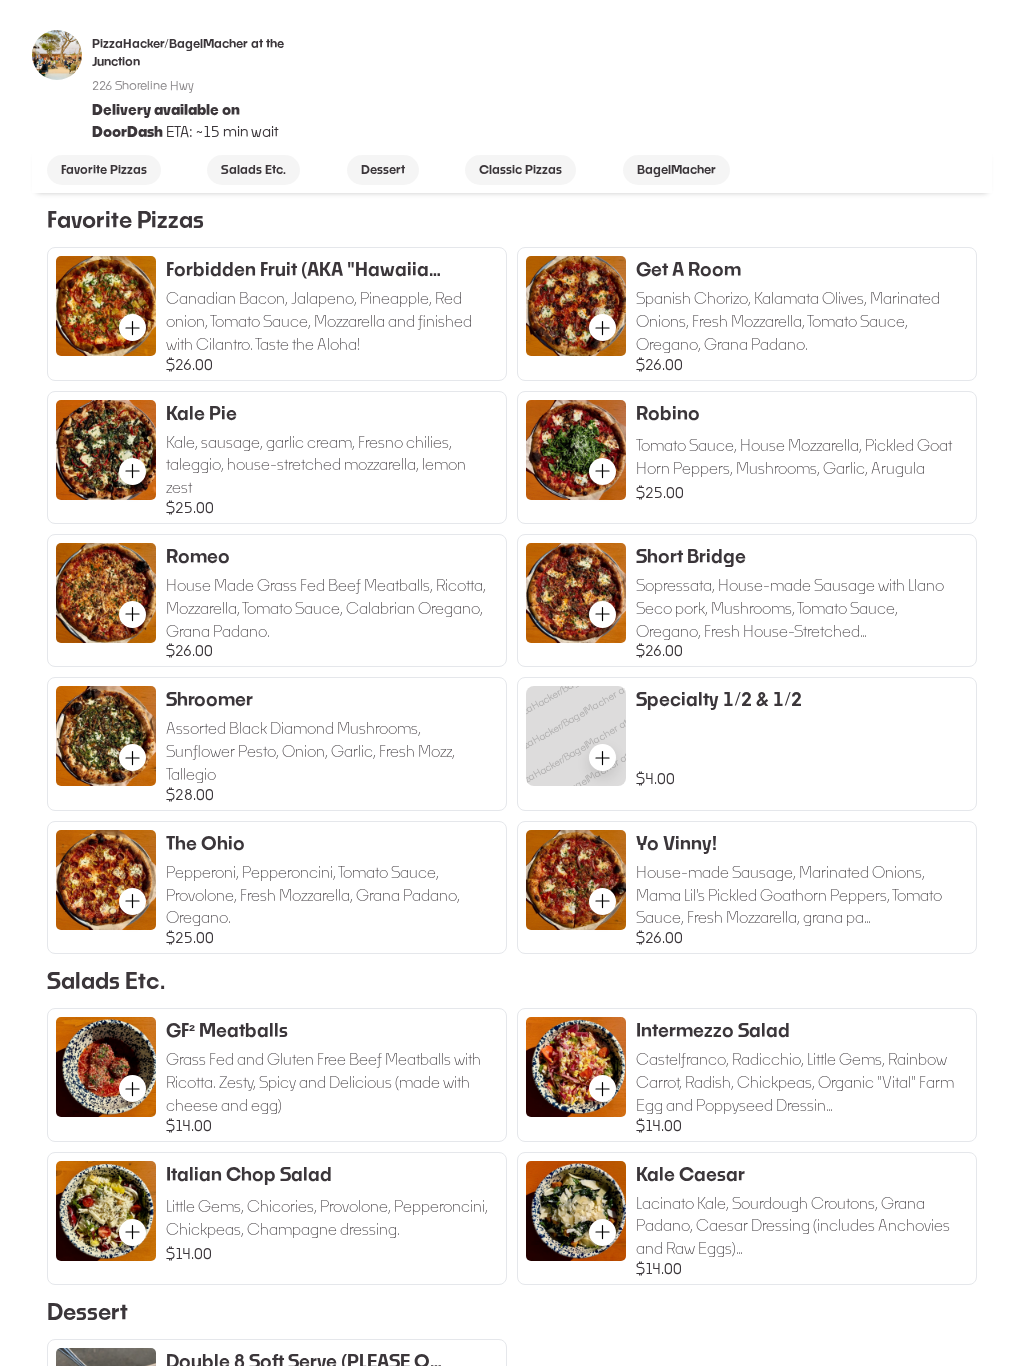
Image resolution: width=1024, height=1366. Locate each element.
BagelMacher (676, 169)
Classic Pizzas (520, 169)
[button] (132, 327)
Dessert (383, 169)
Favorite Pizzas (104, 169)
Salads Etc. (253, 169)
